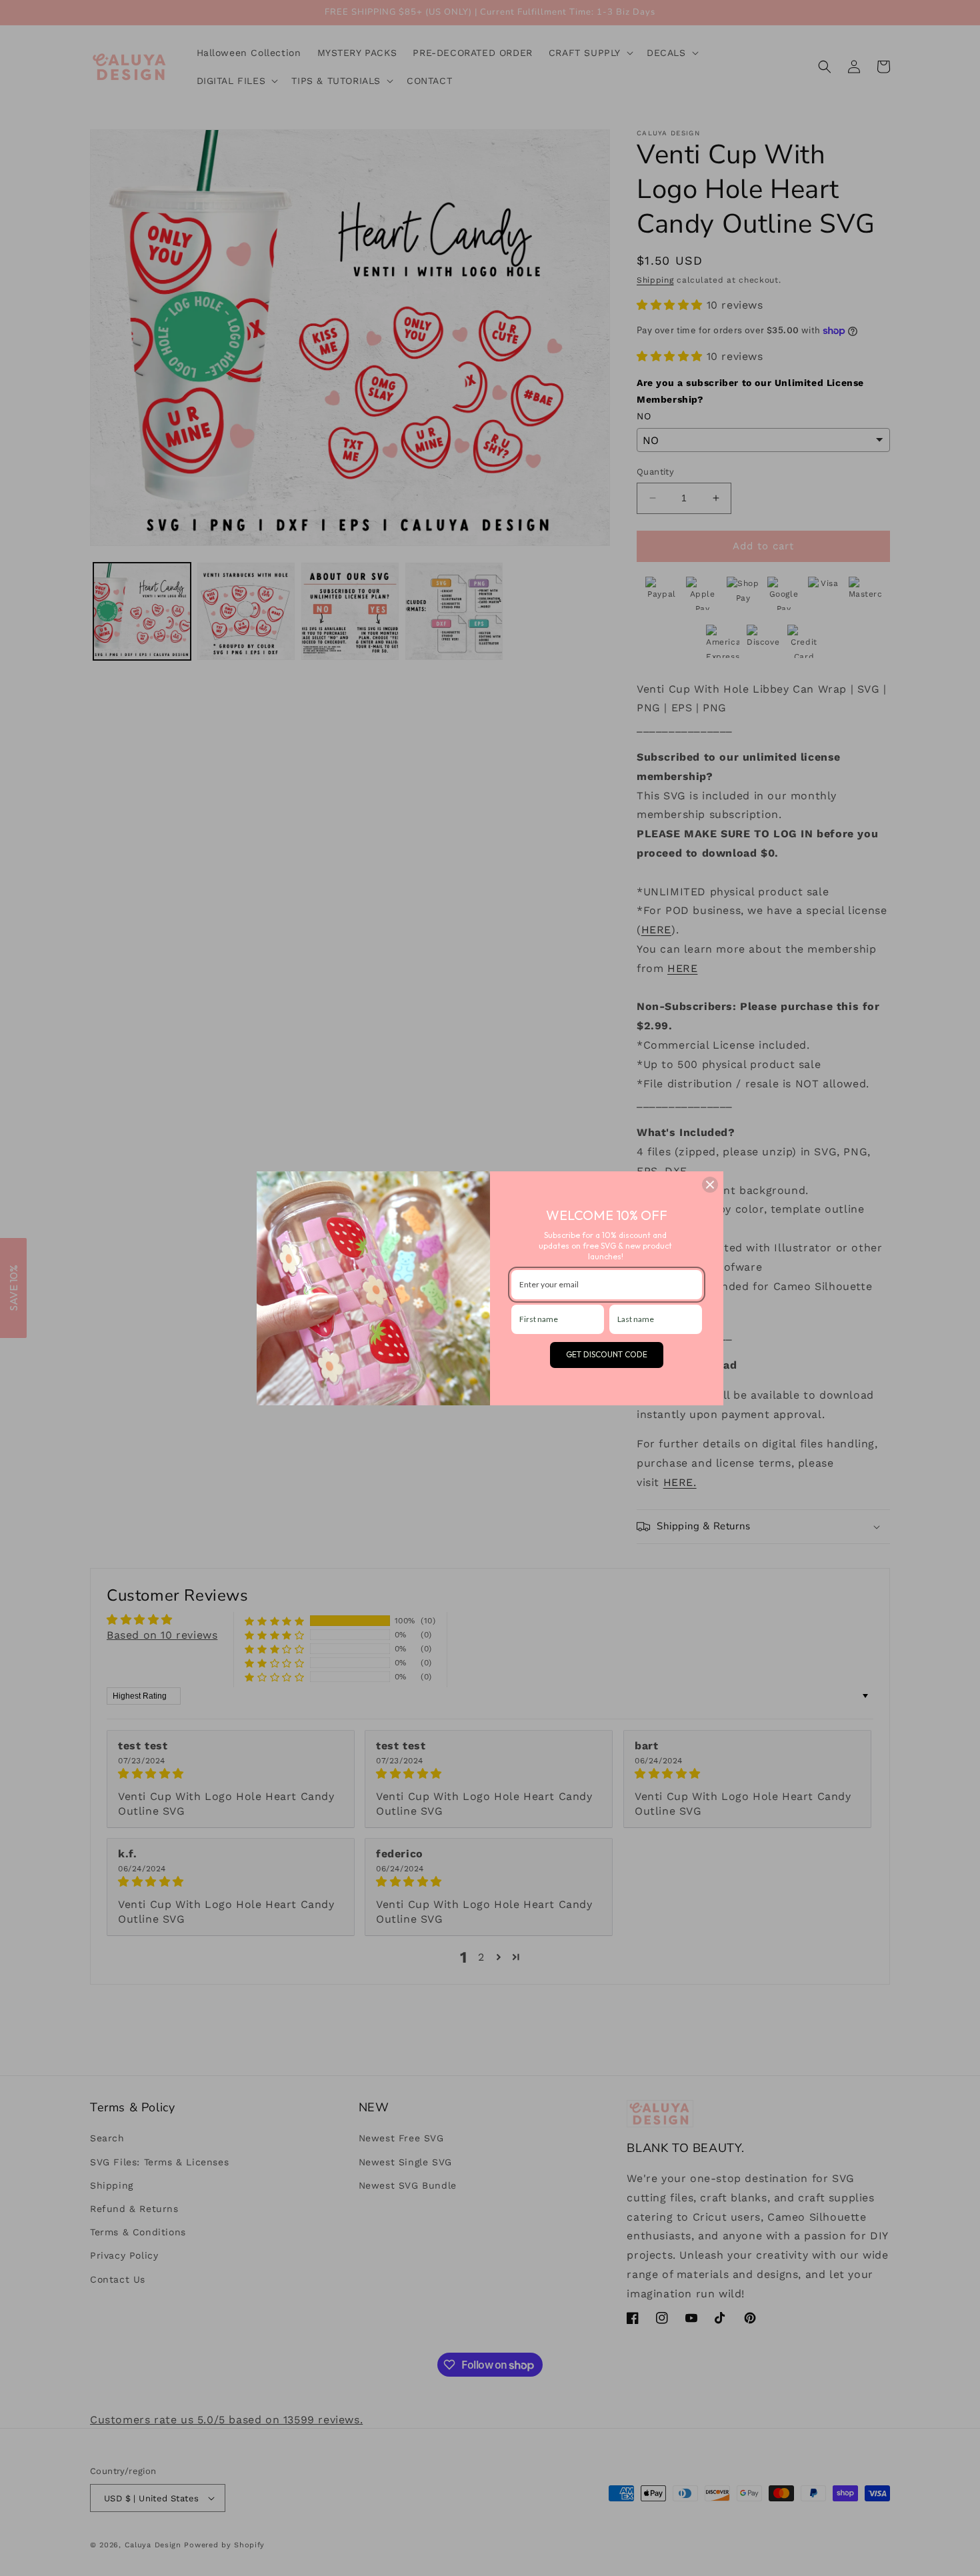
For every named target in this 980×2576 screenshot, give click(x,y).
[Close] (710, 1185)
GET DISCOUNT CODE (607, 1354)
